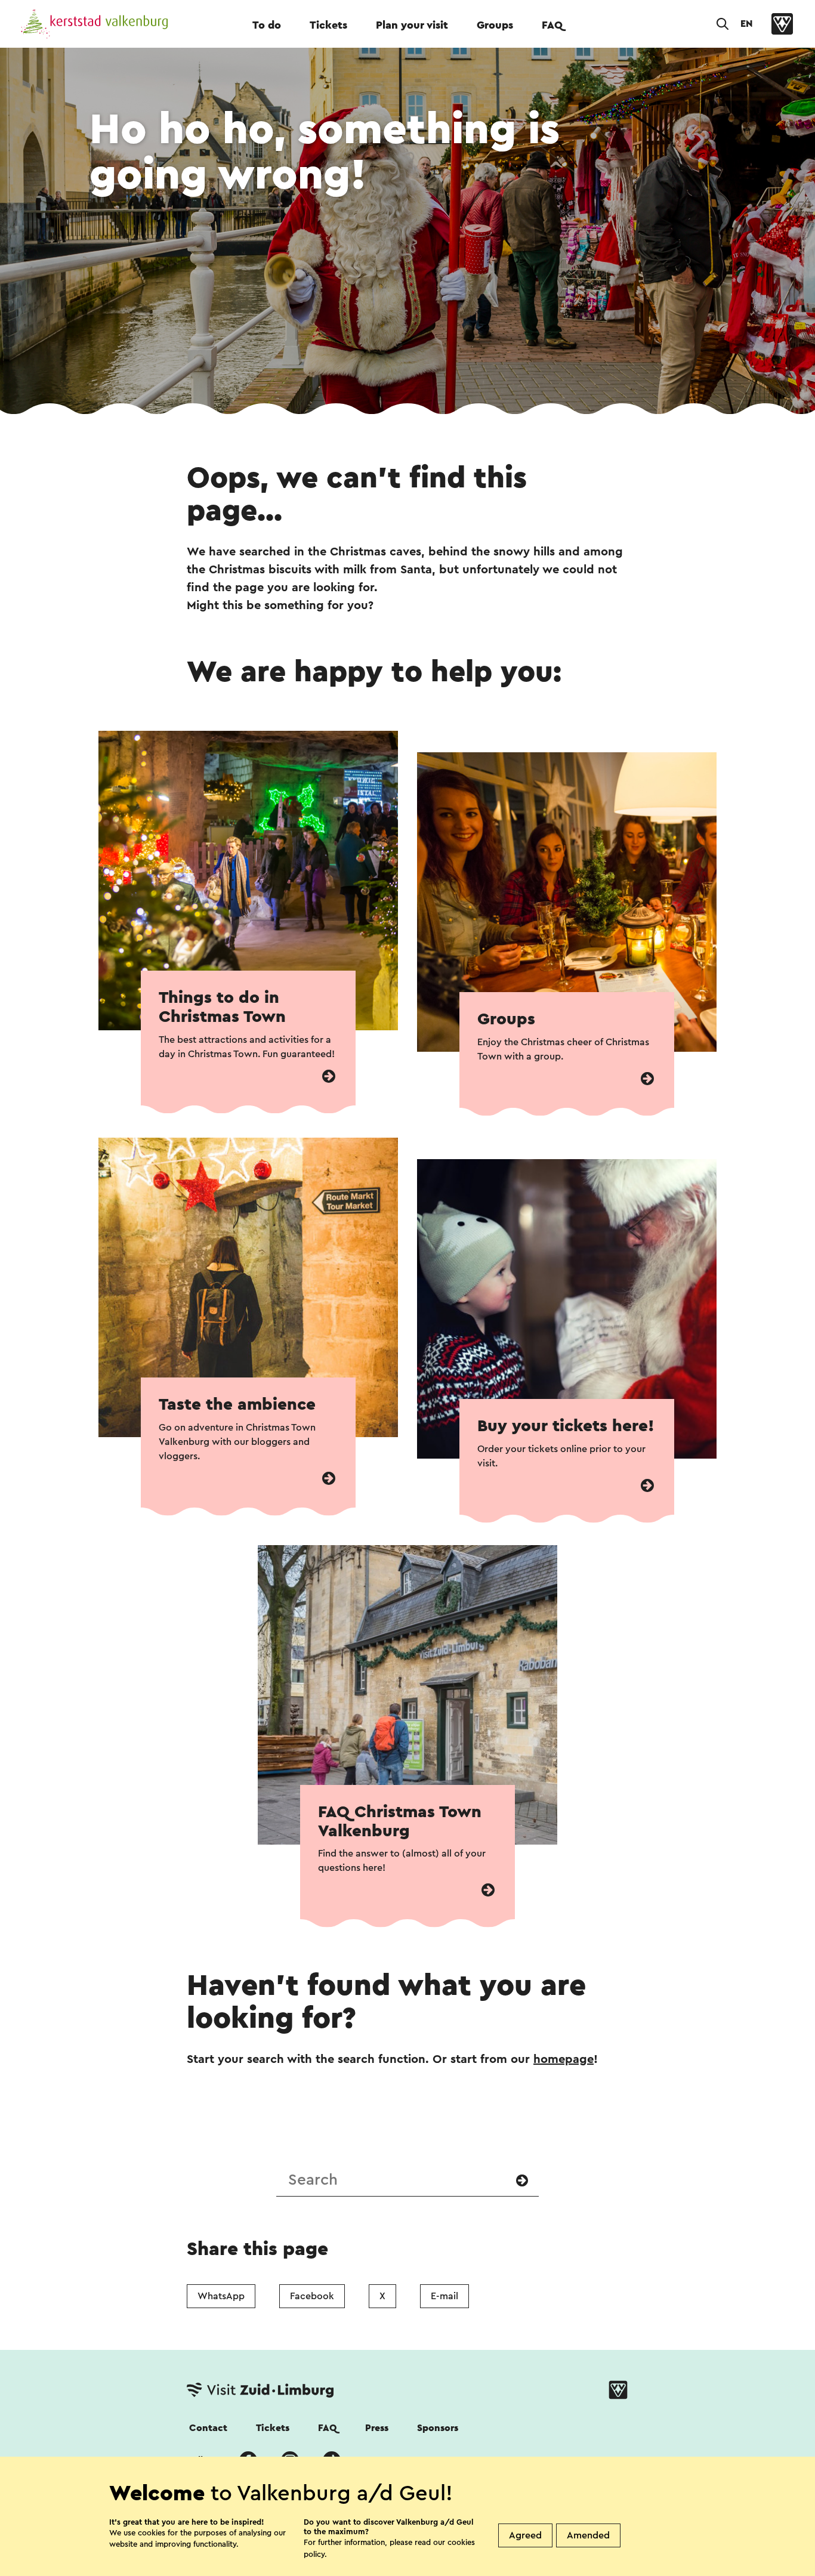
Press (377, 2428)
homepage (564, 2059)
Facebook (312, 2296)
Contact (208, 2428)
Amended (588, 2535)
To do (267, 25)
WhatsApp (221, 2296)
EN (746, 24)
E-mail (444, 2296)
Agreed (525, 2535)
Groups (495, 25)
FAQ (552, 25)
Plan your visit (412, 25)
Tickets (328, 25)
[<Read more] (329, 1077)
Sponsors (438, 2428)
